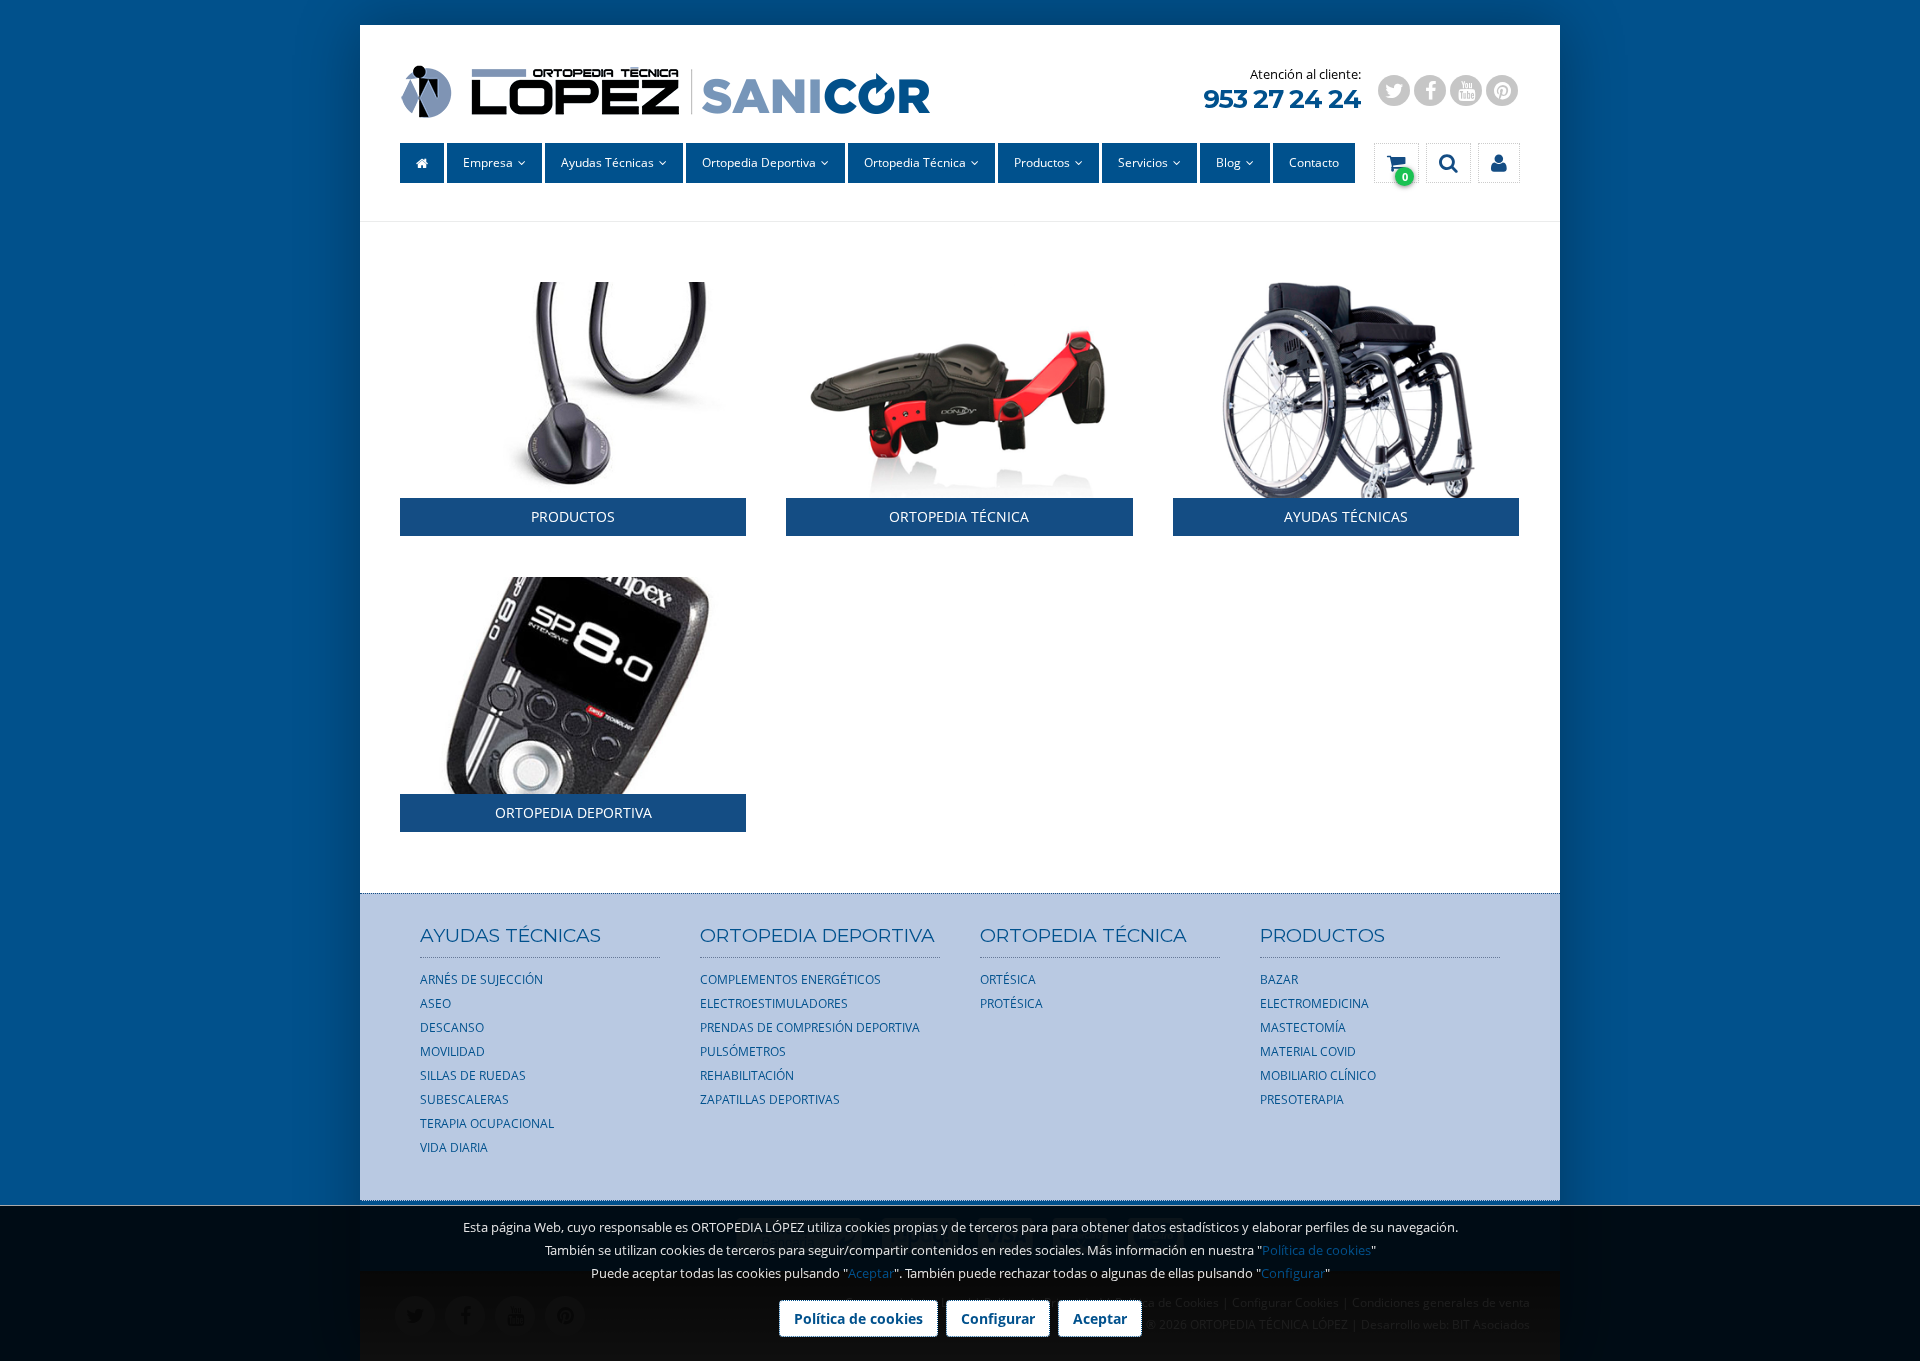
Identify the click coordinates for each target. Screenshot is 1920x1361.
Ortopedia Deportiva (573, 812)
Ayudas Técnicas (1346, 516)
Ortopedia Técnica (959, 516)
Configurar (1293, 1273)
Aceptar (871, 1273)
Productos (573, 516)
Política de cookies (1316, 1250)
